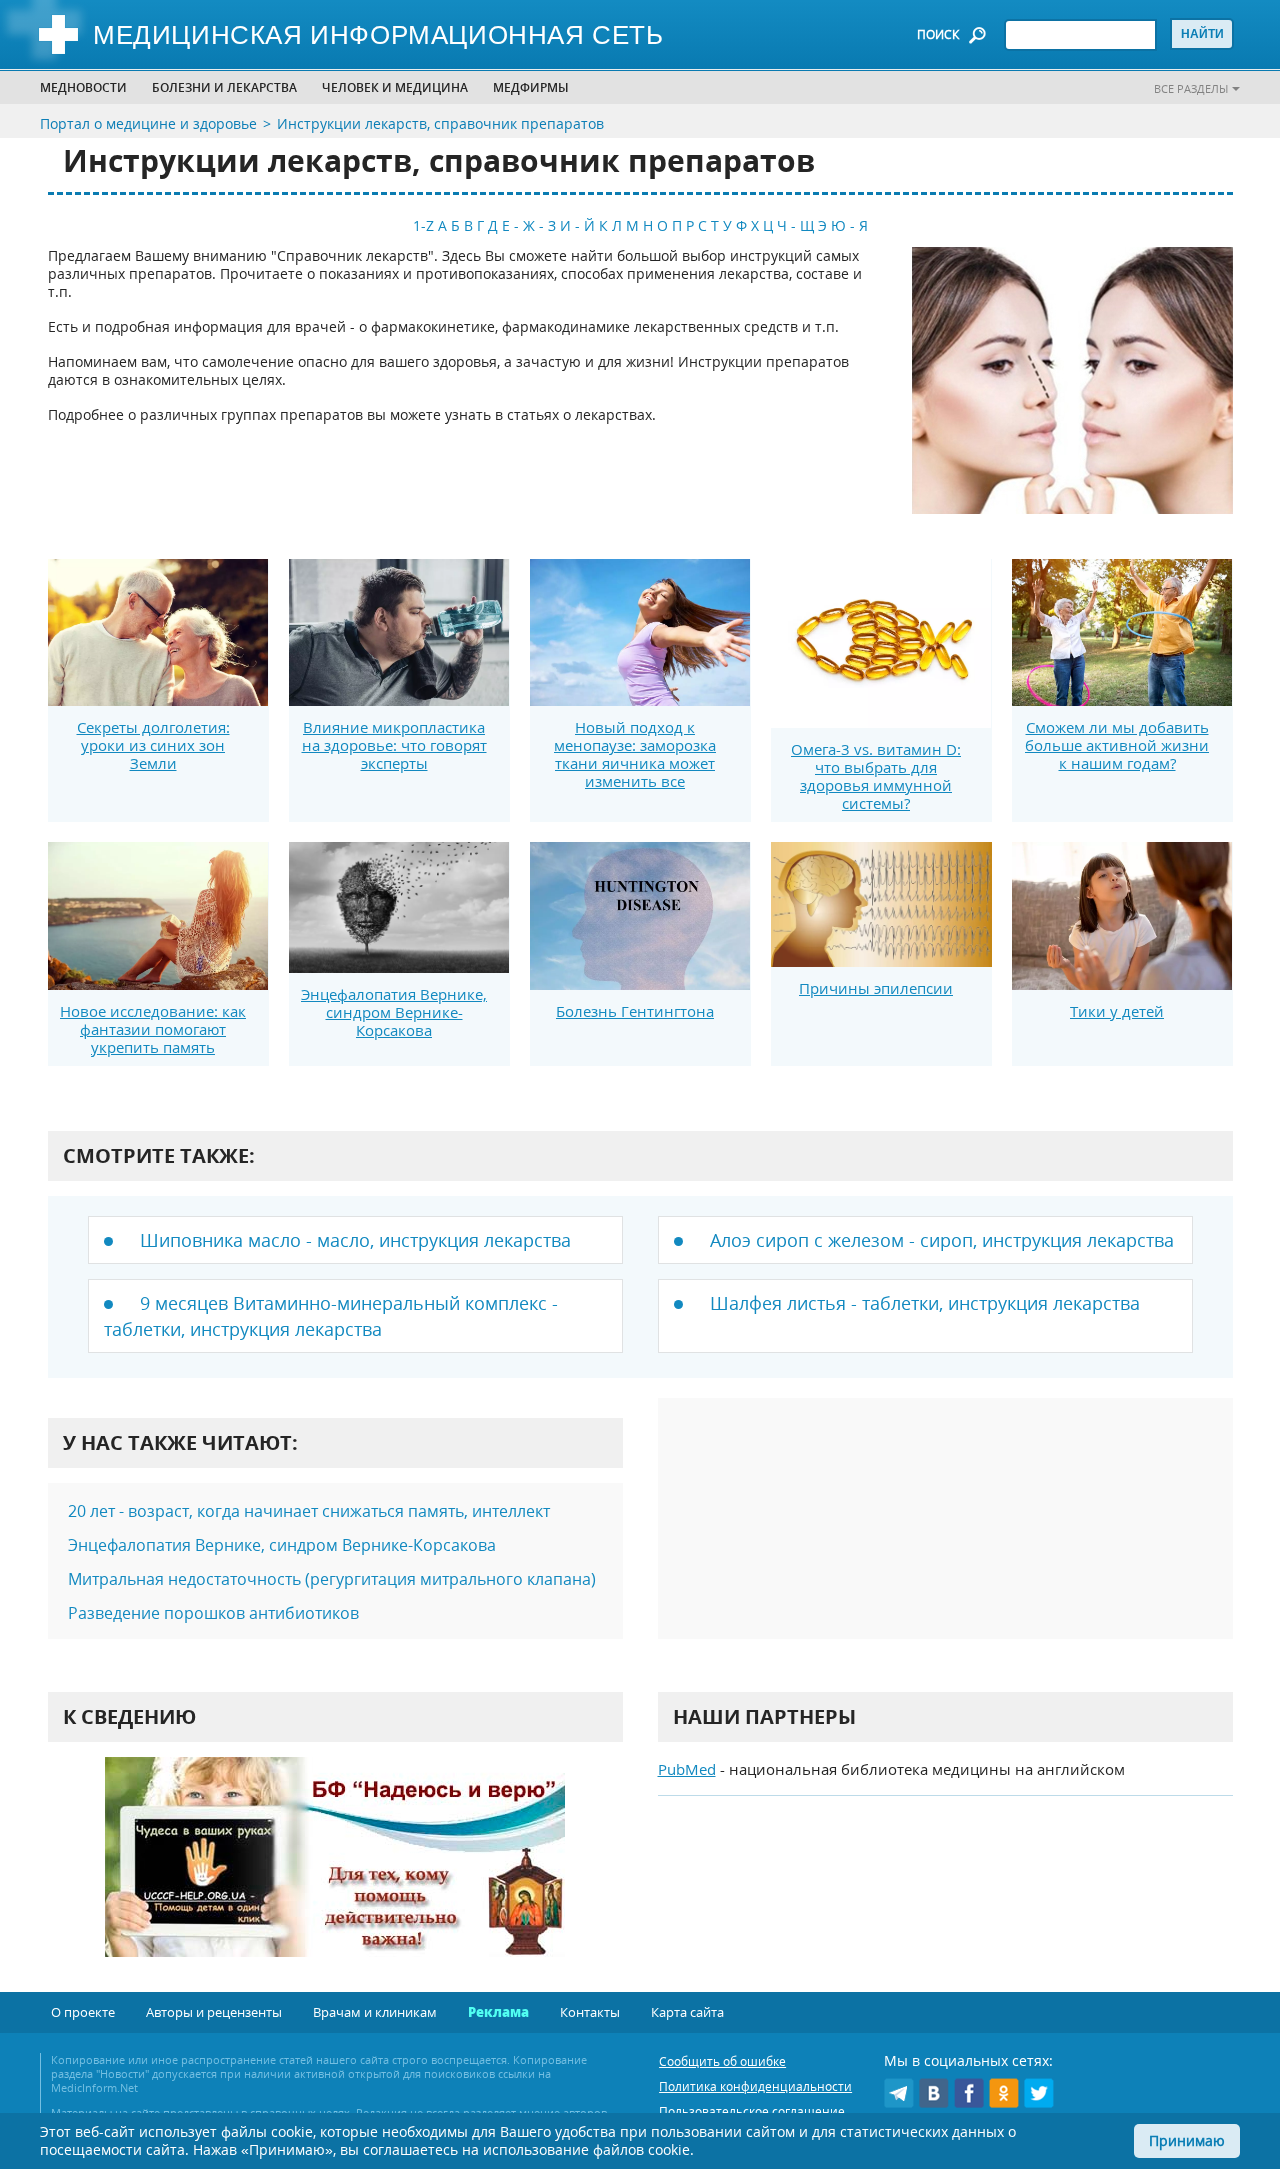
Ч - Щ (795, 225)
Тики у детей (1117, 1011)
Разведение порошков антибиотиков (213, 1613)
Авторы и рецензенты (214, 2012)
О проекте (83, 2012)
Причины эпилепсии (876, 988)
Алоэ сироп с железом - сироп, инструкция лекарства (942, 1240)
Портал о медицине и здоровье (148, 123)
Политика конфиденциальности (755, 2086)
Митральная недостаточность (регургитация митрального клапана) (332, 1579)
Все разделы (1191, 88)
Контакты (590, 2012)
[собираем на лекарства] (335, 1877)
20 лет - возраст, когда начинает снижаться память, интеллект (309, 1511)
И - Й (577, 225)
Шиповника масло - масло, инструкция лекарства (355, 1240)
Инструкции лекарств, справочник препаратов (440, 123)
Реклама (498, 2012)
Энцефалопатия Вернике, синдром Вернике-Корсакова (394, 1012)
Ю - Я (849, 225)
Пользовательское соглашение (752, 2111)
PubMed (687, 1769)
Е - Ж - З (529, 225)
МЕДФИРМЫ (531, 87)
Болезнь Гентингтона (635, 1011)
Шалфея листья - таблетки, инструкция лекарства (925, 1303)
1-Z (423, 225)
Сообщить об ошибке (722, 2061)
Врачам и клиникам (375, 2012)
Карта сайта (687, 2012)
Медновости (83, 87)
